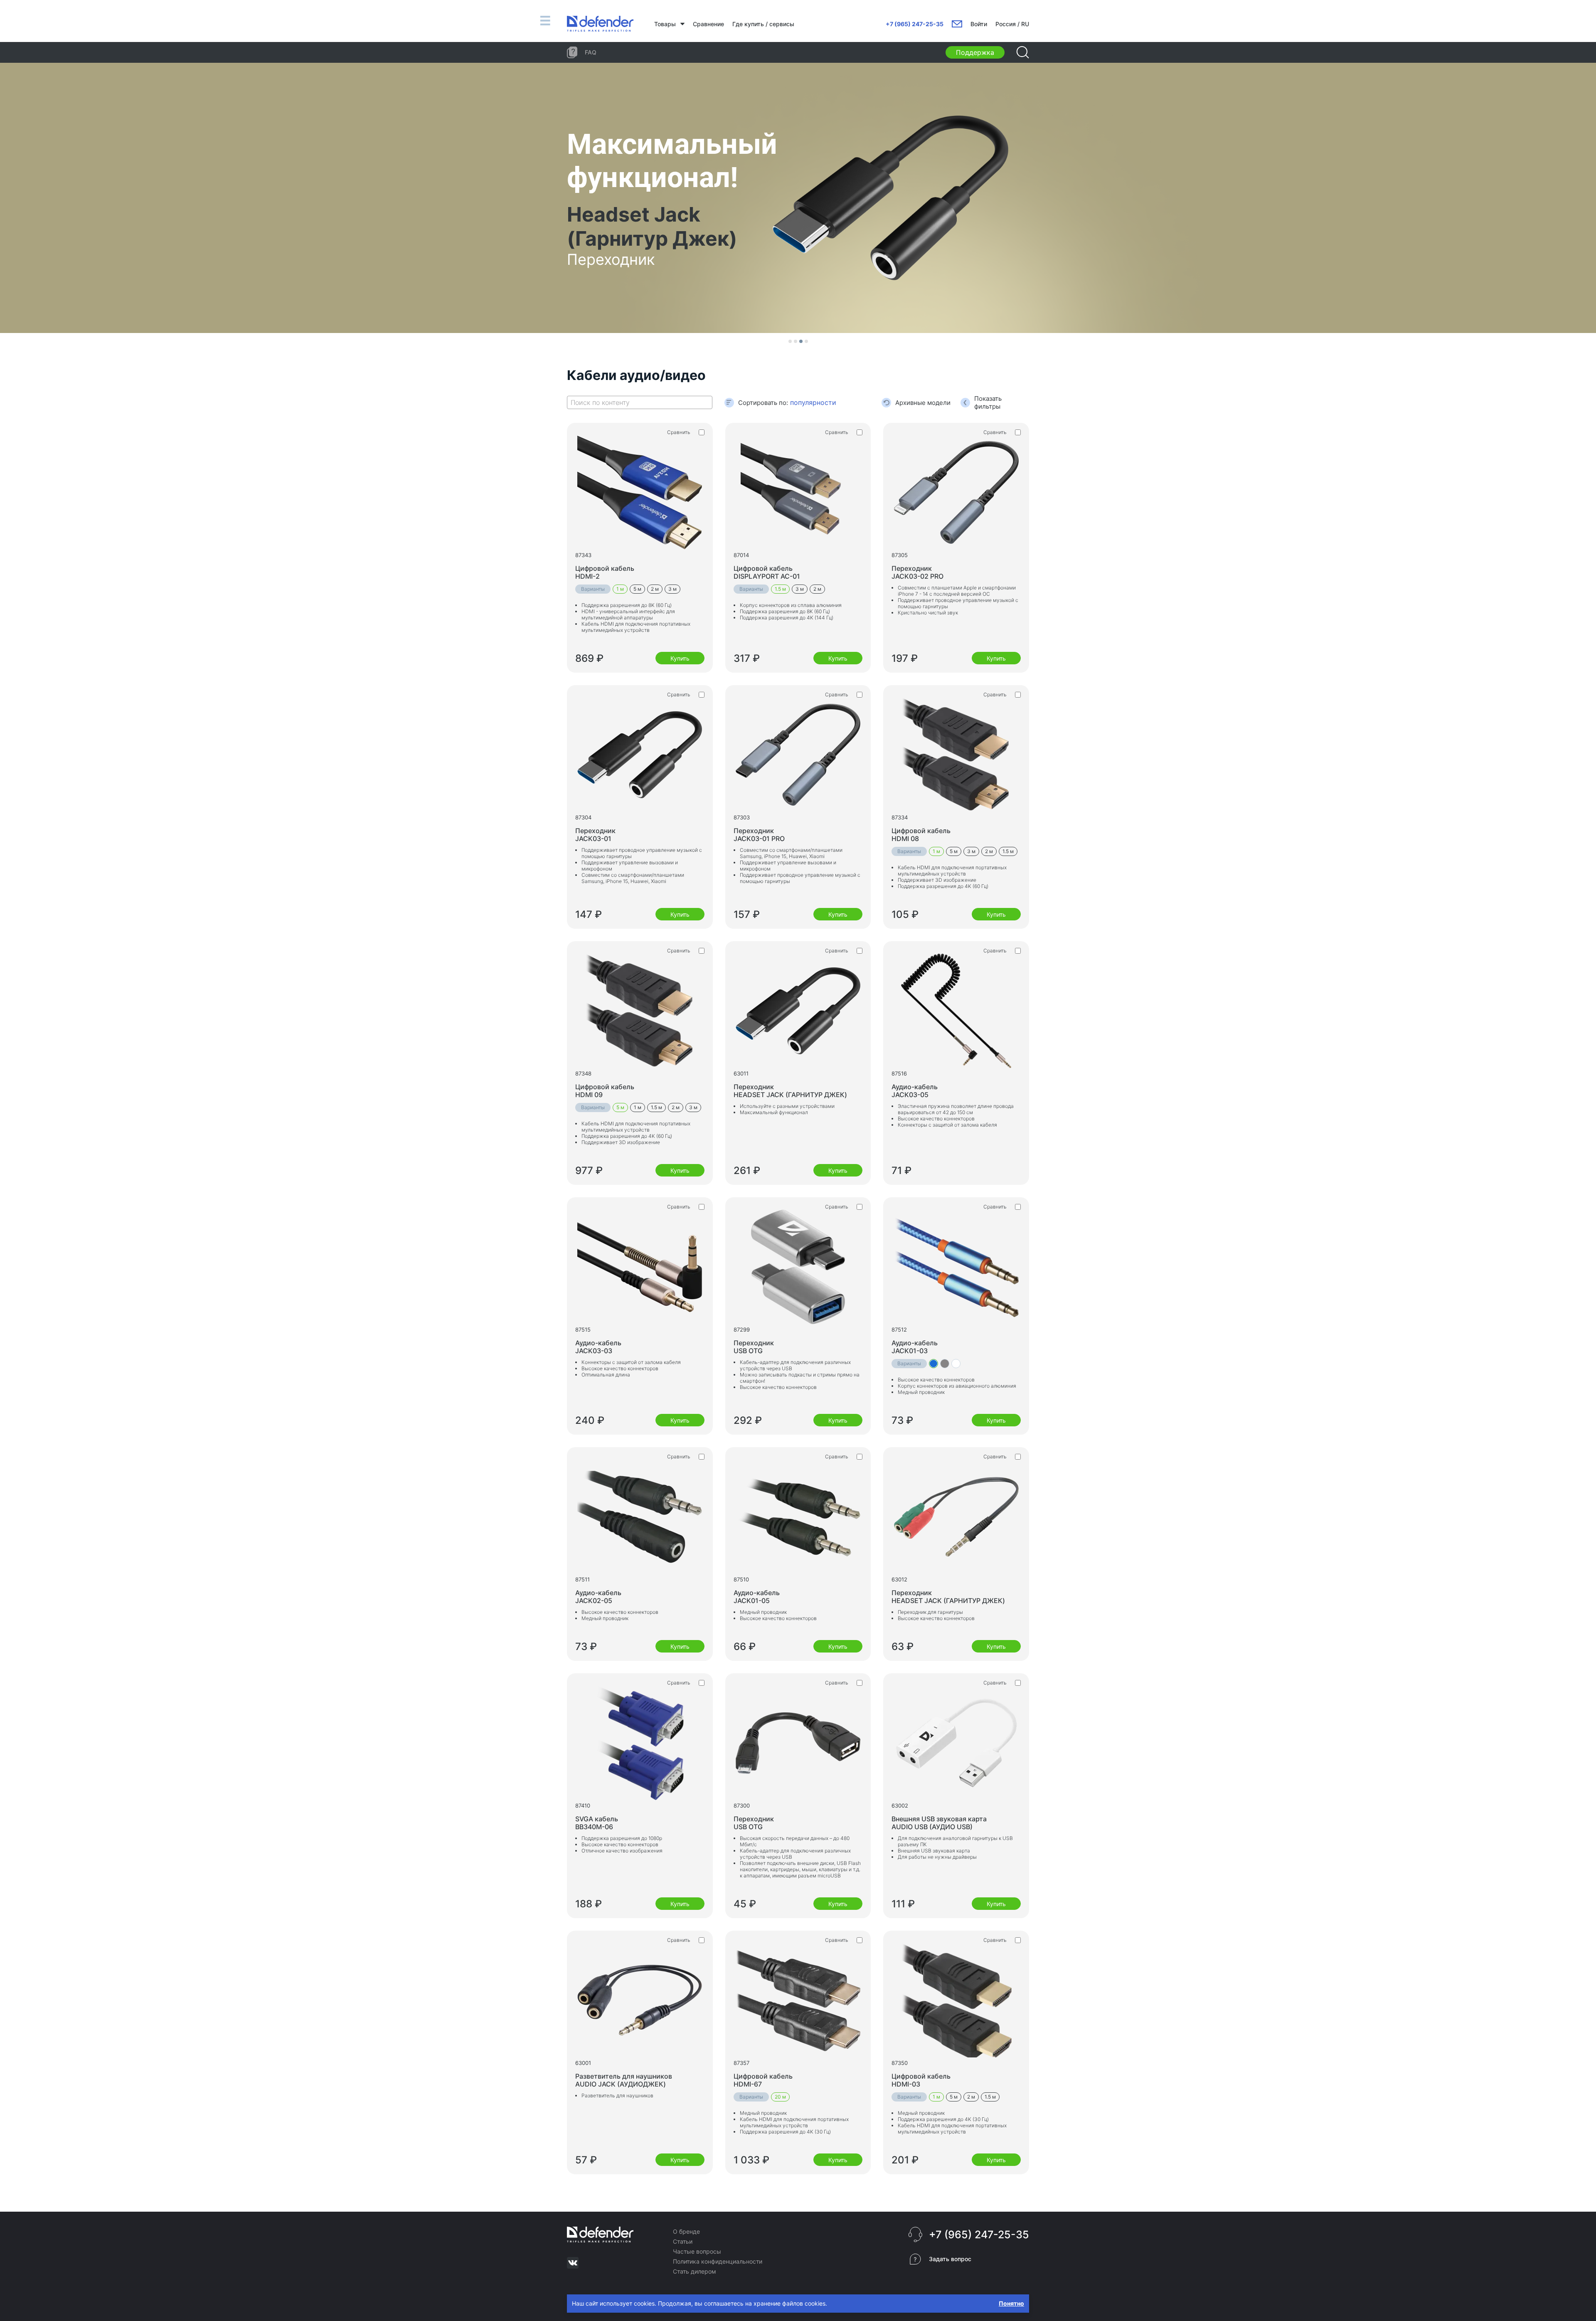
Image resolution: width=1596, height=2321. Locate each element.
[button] (790, 341)
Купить (680, 658)
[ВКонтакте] (573, 2263)
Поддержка (975, 52)
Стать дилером (695, 2271)
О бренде (686, 2231)
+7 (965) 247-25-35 (915, 24)
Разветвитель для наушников (624, 2080)
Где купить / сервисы (763, 24)
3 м (672, 589)
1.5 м (780, 589)
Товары (665, 24)
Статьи (683, 2241)
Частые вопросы (697, 2251)
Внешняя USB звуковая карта (939, 1823)
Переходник (917, 572)
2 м (655, 589)
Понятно (1011, 2303)
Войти (979, 24)
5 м (637, 589)
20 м (780, 2097)
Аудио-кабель (915, 1091)
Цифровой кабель (605, 572)
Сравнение (708, 24)
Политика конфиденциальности (718, 2261)
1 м (620, 589)
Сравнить (679, 432)
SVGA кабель (597, 1823)
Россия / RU (1012, 24)
